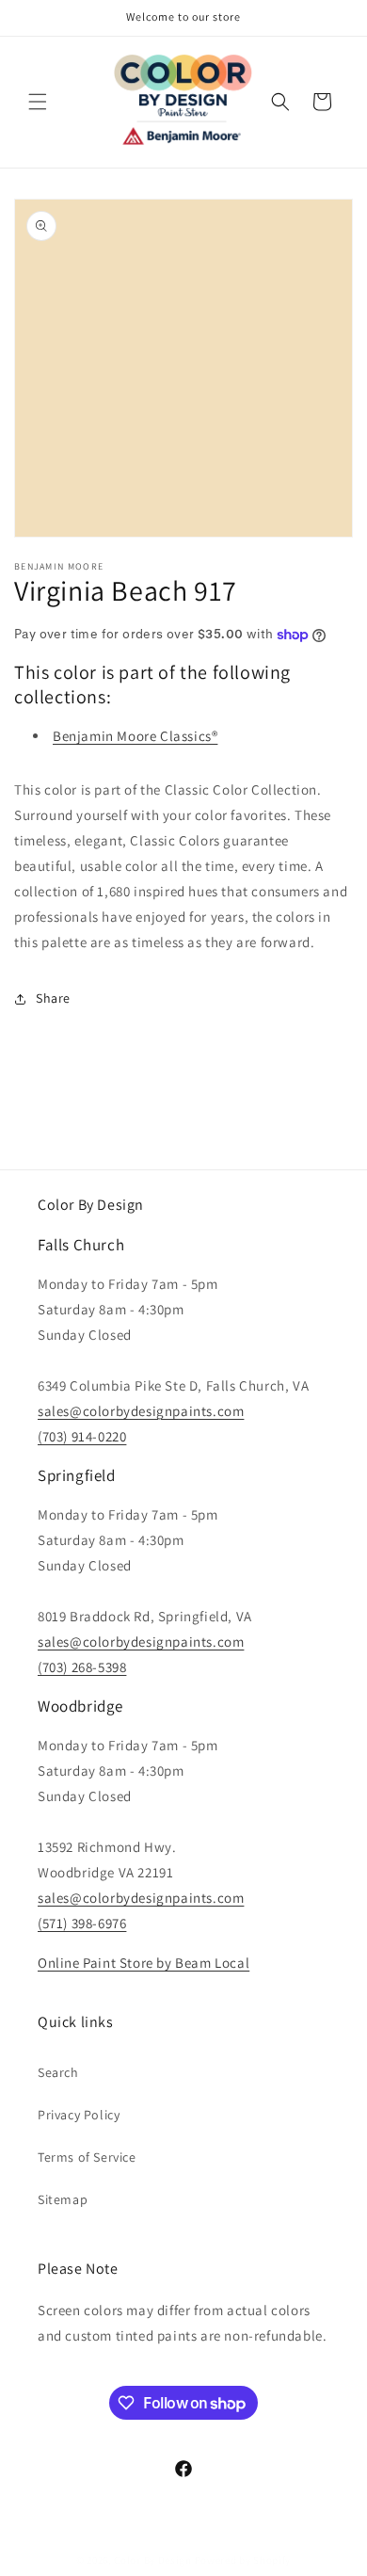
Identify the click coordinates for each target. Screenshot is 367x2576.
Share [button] (53, 998)
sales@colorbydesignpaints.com (141, 1411)
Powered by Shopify (243, 2560)
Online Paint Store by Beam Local (144, 1963)
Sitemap (63, 2199)
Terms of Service (87, 2157)
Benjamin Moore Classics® (135, 736)
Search (58, 2072)
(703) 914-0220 (82, 1436)
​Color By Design (153, 2560)
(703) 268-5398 (82, 1667)
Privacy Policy (79, 2115)
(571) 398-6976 (82, 1923)
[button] (38, 102)
